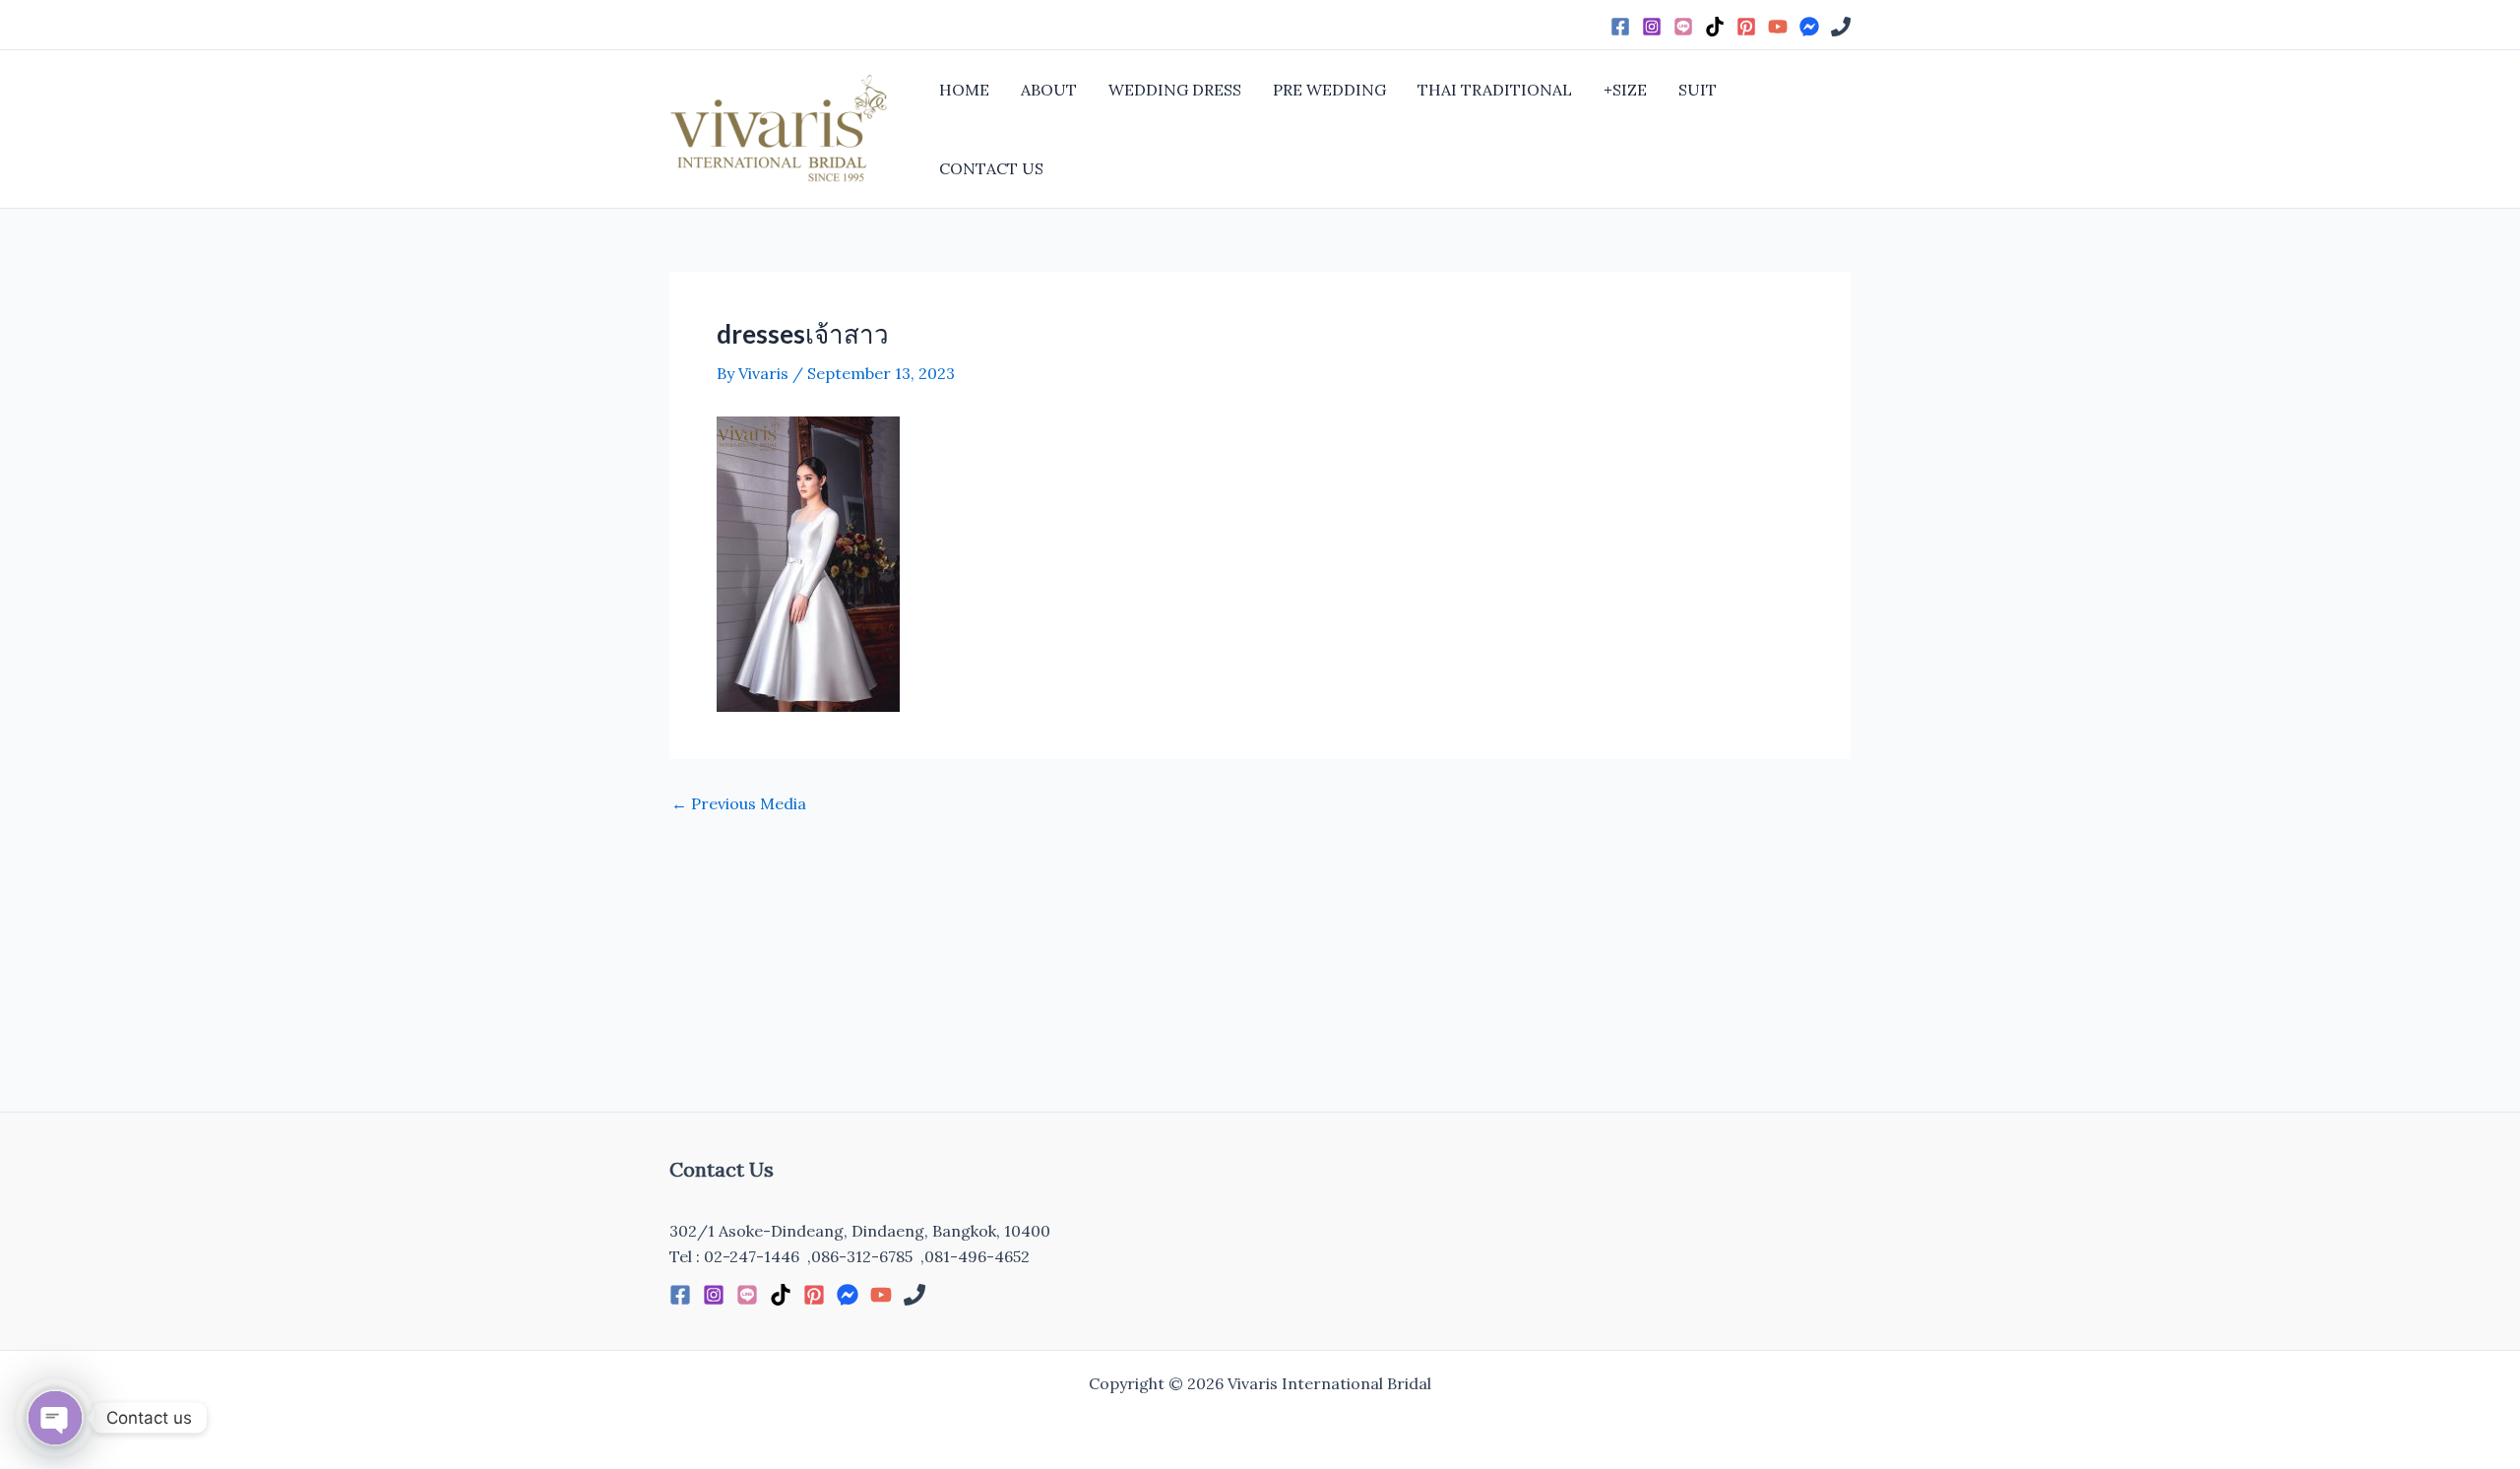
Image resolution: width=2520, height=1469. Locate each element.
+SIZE (1625, 90)
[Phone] (1841, 27)
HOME (964, 90)
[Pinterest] (1746, 27)
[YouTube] (1778, 27)
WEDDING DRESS (1175, 90)
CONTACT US (991, 168)
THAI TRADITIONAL (1495, 90)
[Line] (1683, 27)
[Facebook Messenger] (1809, 27)
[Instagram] (1652, 27)
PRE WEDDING (1329, 90)
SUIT (1698, 90)
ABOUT (1049, 90)
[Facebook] (1620, 27)
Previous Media (739, 803)
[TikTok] (1715, 27)
